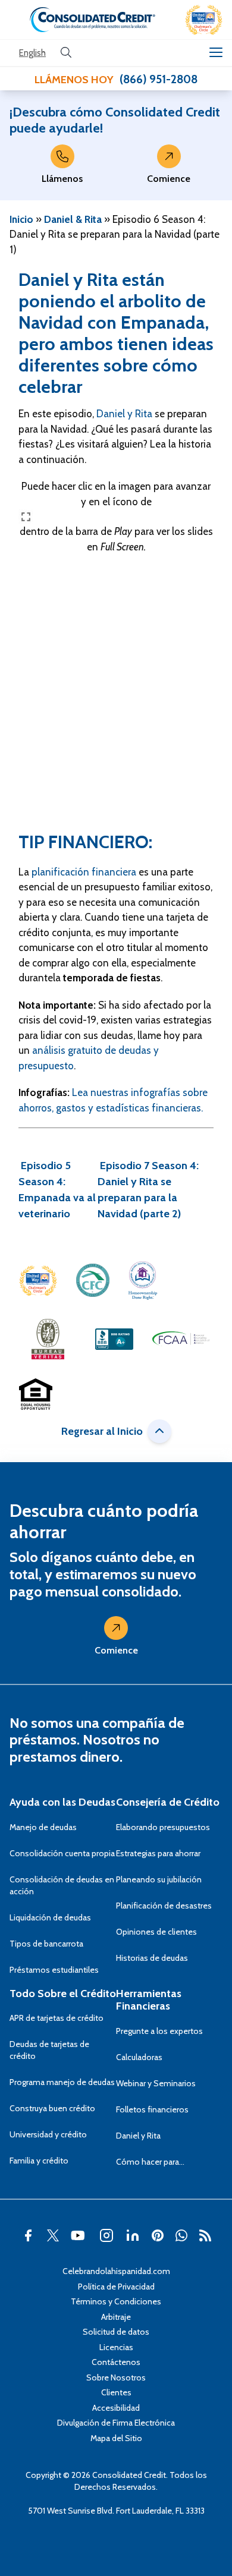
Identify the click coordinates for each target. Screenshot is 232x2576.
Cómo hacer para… (150, 2162)
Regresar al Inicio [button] (102, 1431)
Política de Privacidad (116, 2287)
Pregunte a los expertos (159, 2031)
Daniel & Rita (73, 219)
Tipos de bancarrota (46, 1944)
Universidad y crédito (48, 2134)
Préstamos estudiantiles (54, 1970)
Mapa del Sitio (116, 2438)
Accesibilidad (116, 2408)
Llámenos (62, 179)
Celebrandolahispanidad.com (116, 2271)
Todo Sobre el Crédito (63, 1994)
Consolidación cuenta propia (62, 1853)
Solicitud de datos (116, 2332)
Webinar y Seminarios (156, 2083)
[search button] (66, 53)
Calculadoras (139, 2057)
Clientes (116, 2392)
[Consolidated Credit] (93, 20)
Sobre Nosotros (116, 2377)
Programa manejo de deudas (62, 2082)
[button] (204, 20)
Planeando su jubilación (159, 1879)
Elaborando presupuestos (163, 1827)
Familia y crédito (39, 2161)
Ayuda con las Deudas (62, 1802)
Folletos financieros (152, 2109)
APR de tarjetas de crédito (57, 2018)
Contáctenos (116, 2362)
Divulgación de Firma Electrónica (116, 2423)
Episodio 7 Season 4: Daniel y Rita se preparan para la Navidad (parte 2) (148, 1190)
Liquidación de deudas (50, 1917)
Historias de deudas (152, 1958)
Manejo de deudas (43, 1827)
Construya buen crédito (52, 2108)
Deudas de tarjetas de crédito (49, 2050)
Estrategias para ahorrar (158, 1853)
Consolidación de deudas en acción (62, 1885)
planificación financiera (84, 872)
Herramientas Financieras (149, 2000)
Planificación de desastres (164, 1906)
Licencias (116, 2347)
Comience (169, 179)
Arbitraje (116, 2317)
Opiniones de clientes (156, 1932)
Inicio (21, 219)
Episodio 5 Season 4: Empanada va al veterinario (57, 1190)
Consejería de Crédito (168, 1802)
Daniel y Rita (124, 414)
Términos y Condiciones (116, 2301)
